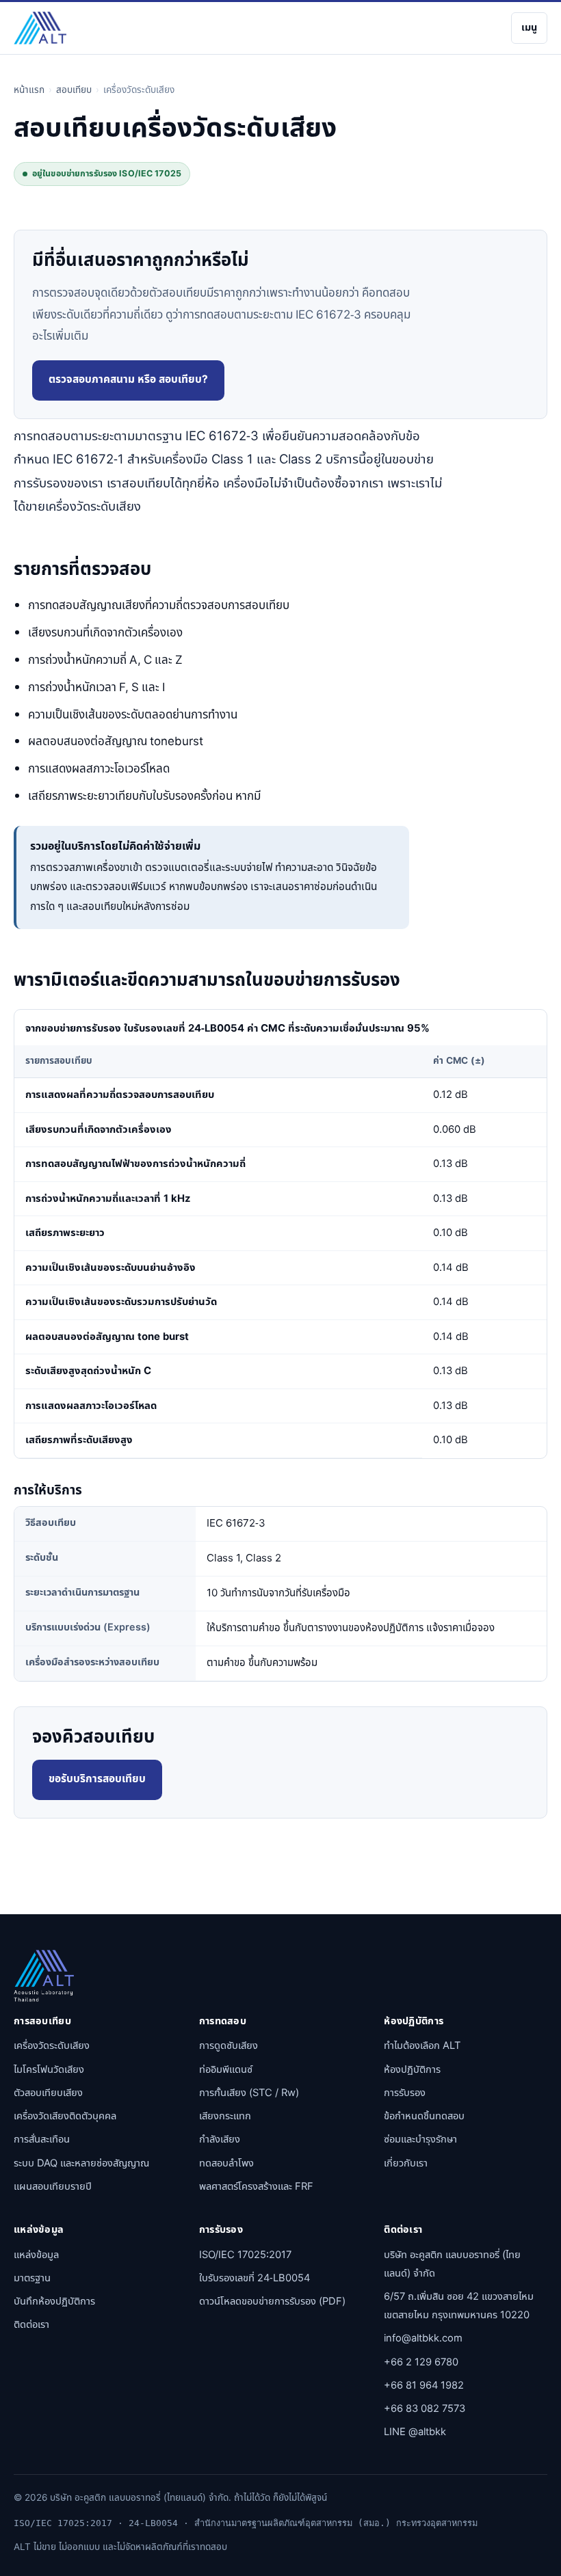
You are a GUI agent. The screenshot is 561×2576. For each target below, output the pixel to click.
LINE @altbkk (415, 2432)
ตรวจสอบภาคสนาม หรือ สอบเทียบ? (128, 380)
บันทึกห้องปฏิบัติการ (54, 2302)
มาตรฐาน (32, 2278)
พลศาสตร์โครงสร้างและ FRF (256, 2187)
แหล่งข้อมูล (36, 2255)
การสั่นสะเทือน (42, 2139)
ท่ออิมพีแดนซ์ (226, 2070)
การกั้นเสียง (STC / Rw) (249, 2093)
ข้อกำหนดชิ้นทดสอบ (424, 2116)
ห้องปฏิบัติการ (412, 2070)
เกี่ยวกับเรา (406, 2163)
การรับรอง (405, 2093)
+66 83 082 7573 (425, 2409)
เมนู (529, 28)
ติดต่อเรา (31, 2325)
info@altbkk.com (423, 2338)
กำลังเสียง (220, 2139)
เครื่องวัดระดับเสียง (52, 2046)
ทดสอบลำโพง (226, 2163)
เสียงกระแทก (225, 2116)
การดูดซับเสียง (229, 2046)
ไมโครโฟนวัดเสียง (49, 2070)
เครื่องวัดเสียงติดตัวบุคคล (65, 2116)
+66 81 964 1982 (424, 2386)
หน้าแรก (29, 90)
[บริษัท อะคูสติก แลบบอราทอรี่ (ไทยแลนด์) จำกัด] (40, 28)
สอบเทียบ (74, 90)
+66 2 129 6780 (421, 2362)
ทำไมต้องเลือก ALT (422, 2046)
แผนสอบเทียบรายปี (53, 2187)
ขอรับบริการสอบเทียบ (97, 1779)
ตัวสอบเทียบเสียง (48, 2093)
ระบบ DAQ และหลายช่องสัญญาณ (81, 2163)
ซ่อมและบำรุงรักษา (420, 2139)
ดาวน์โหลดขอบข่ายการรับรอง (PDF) (272, 2302)
